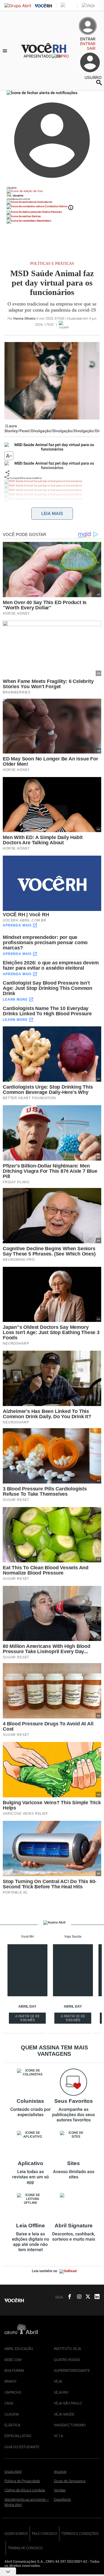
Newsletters (44, 221)
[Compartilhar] (7, 472)
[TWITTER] (86, 2297)
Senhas (36, 216)
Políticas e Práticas (52, 264)
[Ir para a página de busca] (99, 82)
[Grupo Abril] (18, 6)
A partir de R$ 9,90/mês (28, 2019)
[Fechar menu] (42, 93)
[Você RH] (49, 51)
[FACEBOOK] (68, 2297)
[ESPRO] (66, 56)
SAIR (91, 48)
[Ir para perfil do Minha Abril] (52, 191)
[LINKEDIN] (95, 2297)
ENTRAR (88, 44)
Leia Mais (52, 513)
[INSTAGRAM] (77, 2297)
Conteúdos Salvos (56, 206)
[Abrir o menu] (6, 51)
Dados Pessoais (52, 212)
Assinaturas (44, 202)
